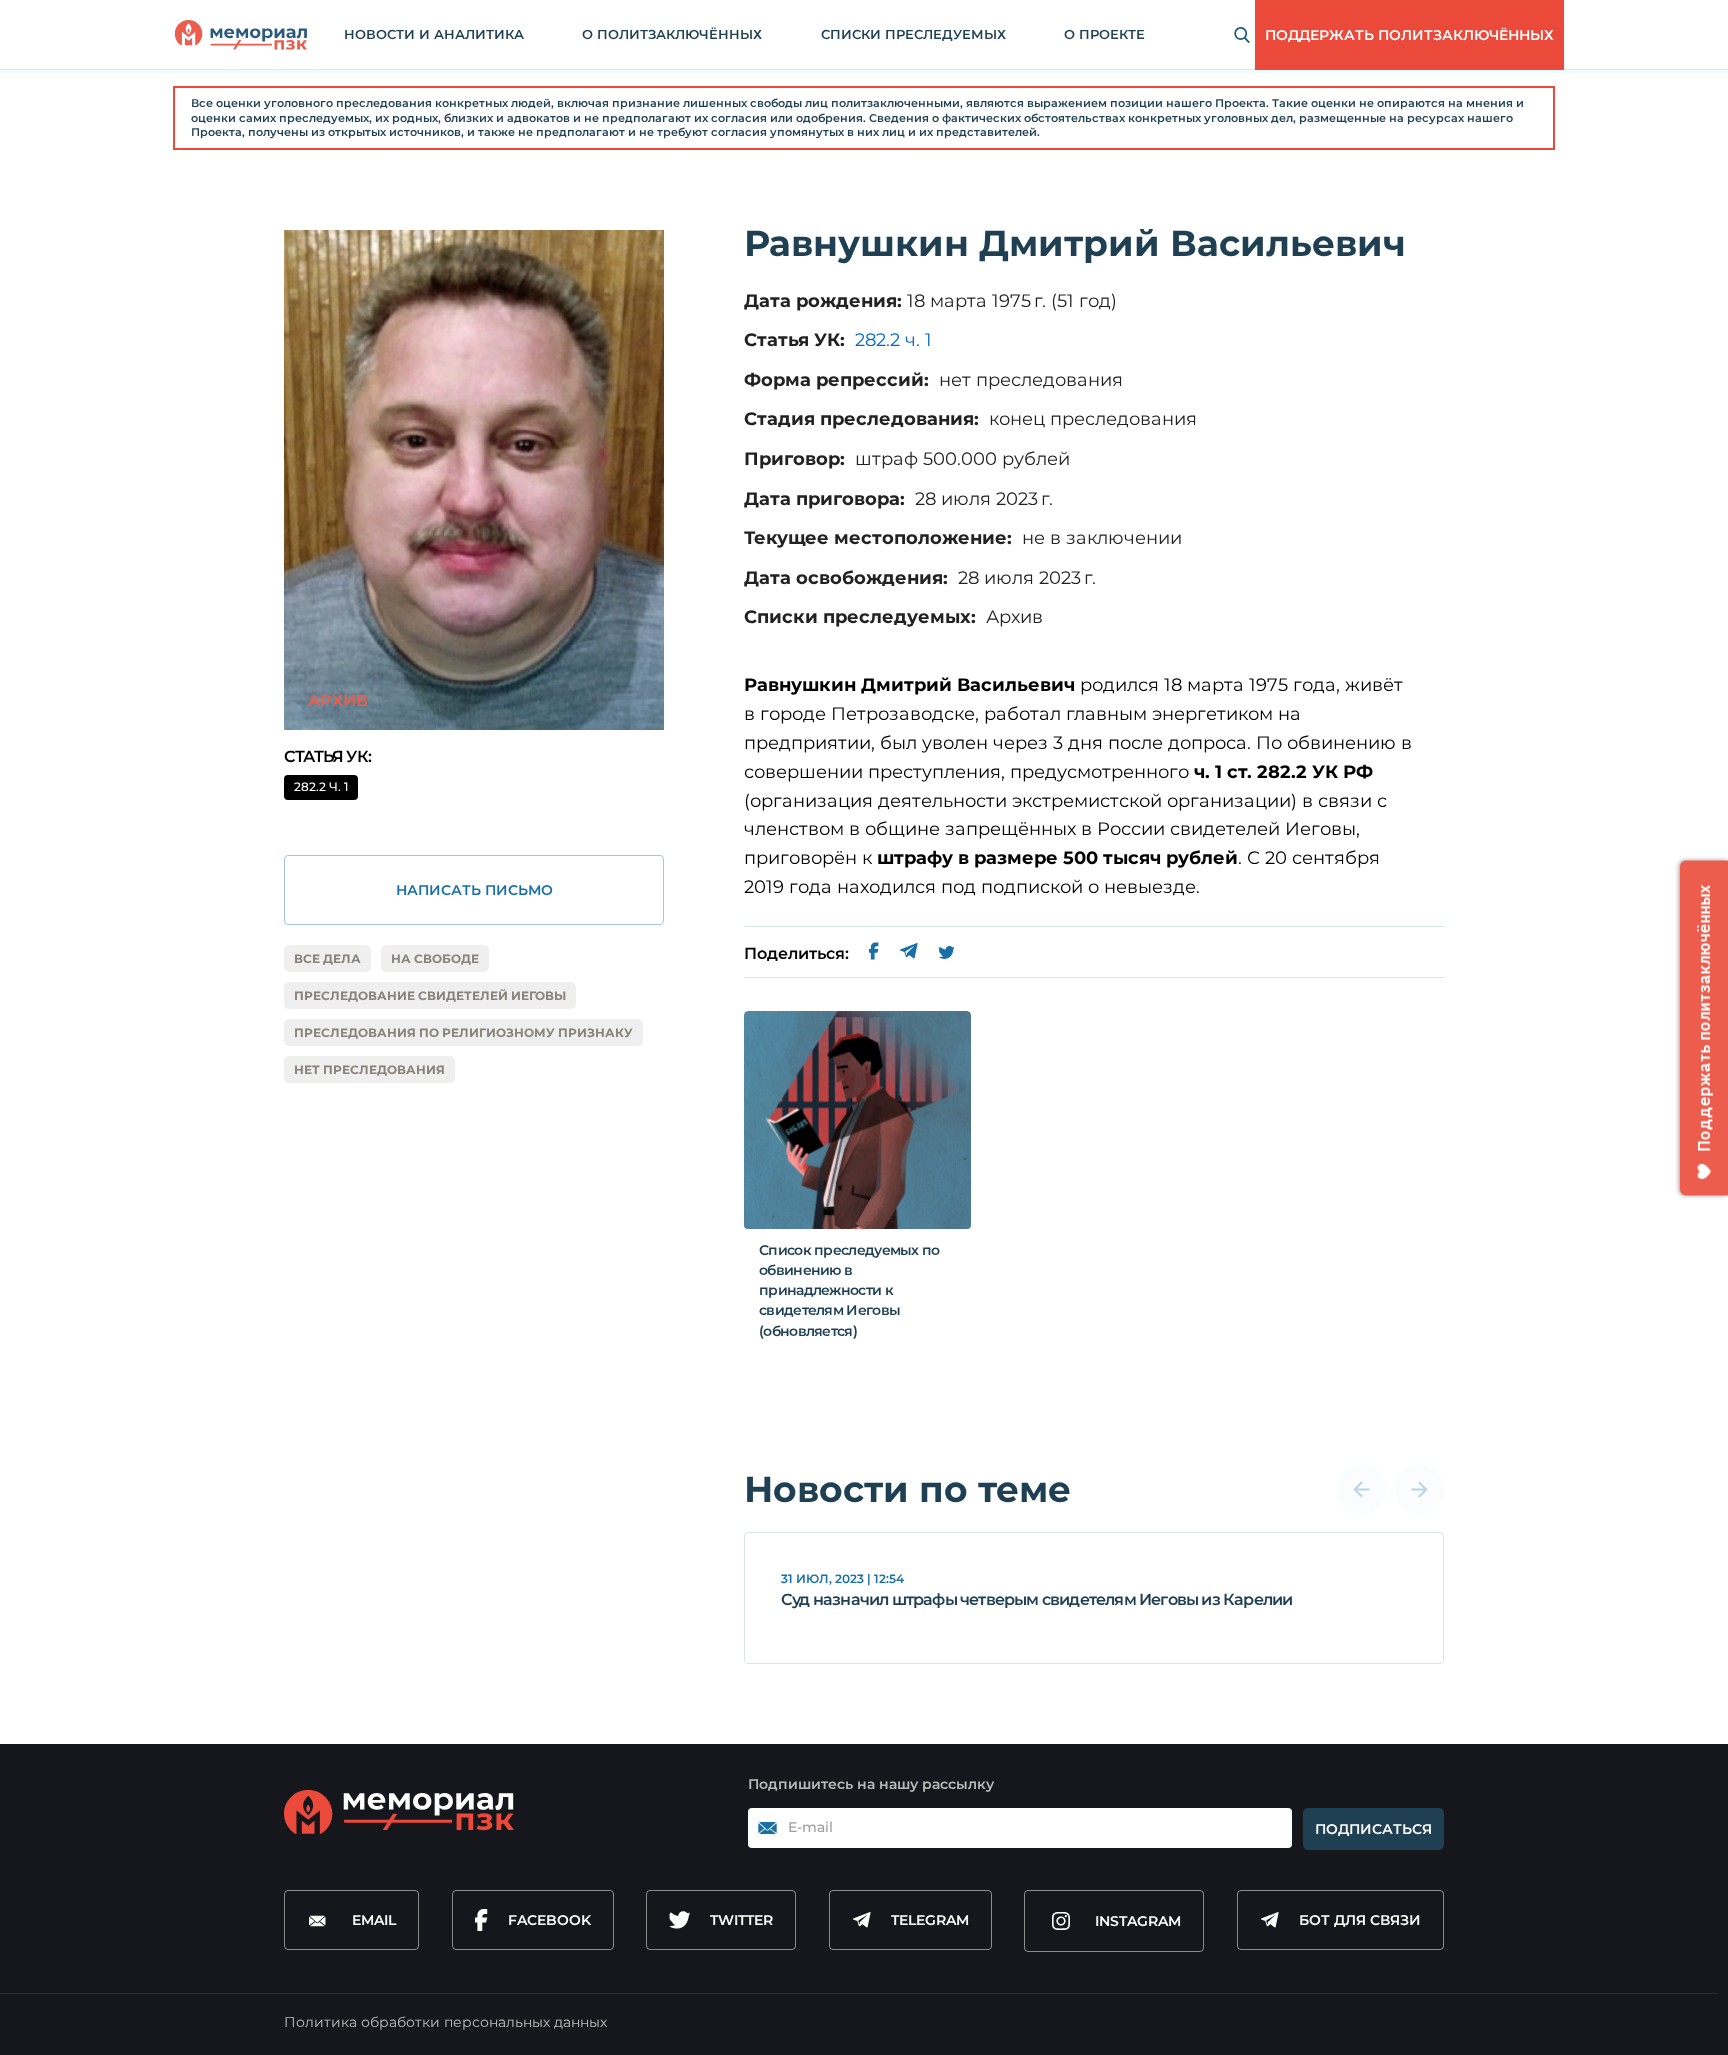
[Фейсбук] (874, 954)
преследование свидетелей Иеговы (430, 995)
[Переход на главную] (241, 35)
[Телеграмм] (908, 954)
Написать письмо (474, 890)
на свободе (435, 958)
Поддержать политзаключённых (1409, 35)
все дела (327, 958)
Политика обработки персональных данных (445, 2022)
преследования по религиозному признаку (463, 1032)
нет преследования (369, 1069)
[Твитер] (946, 954)
